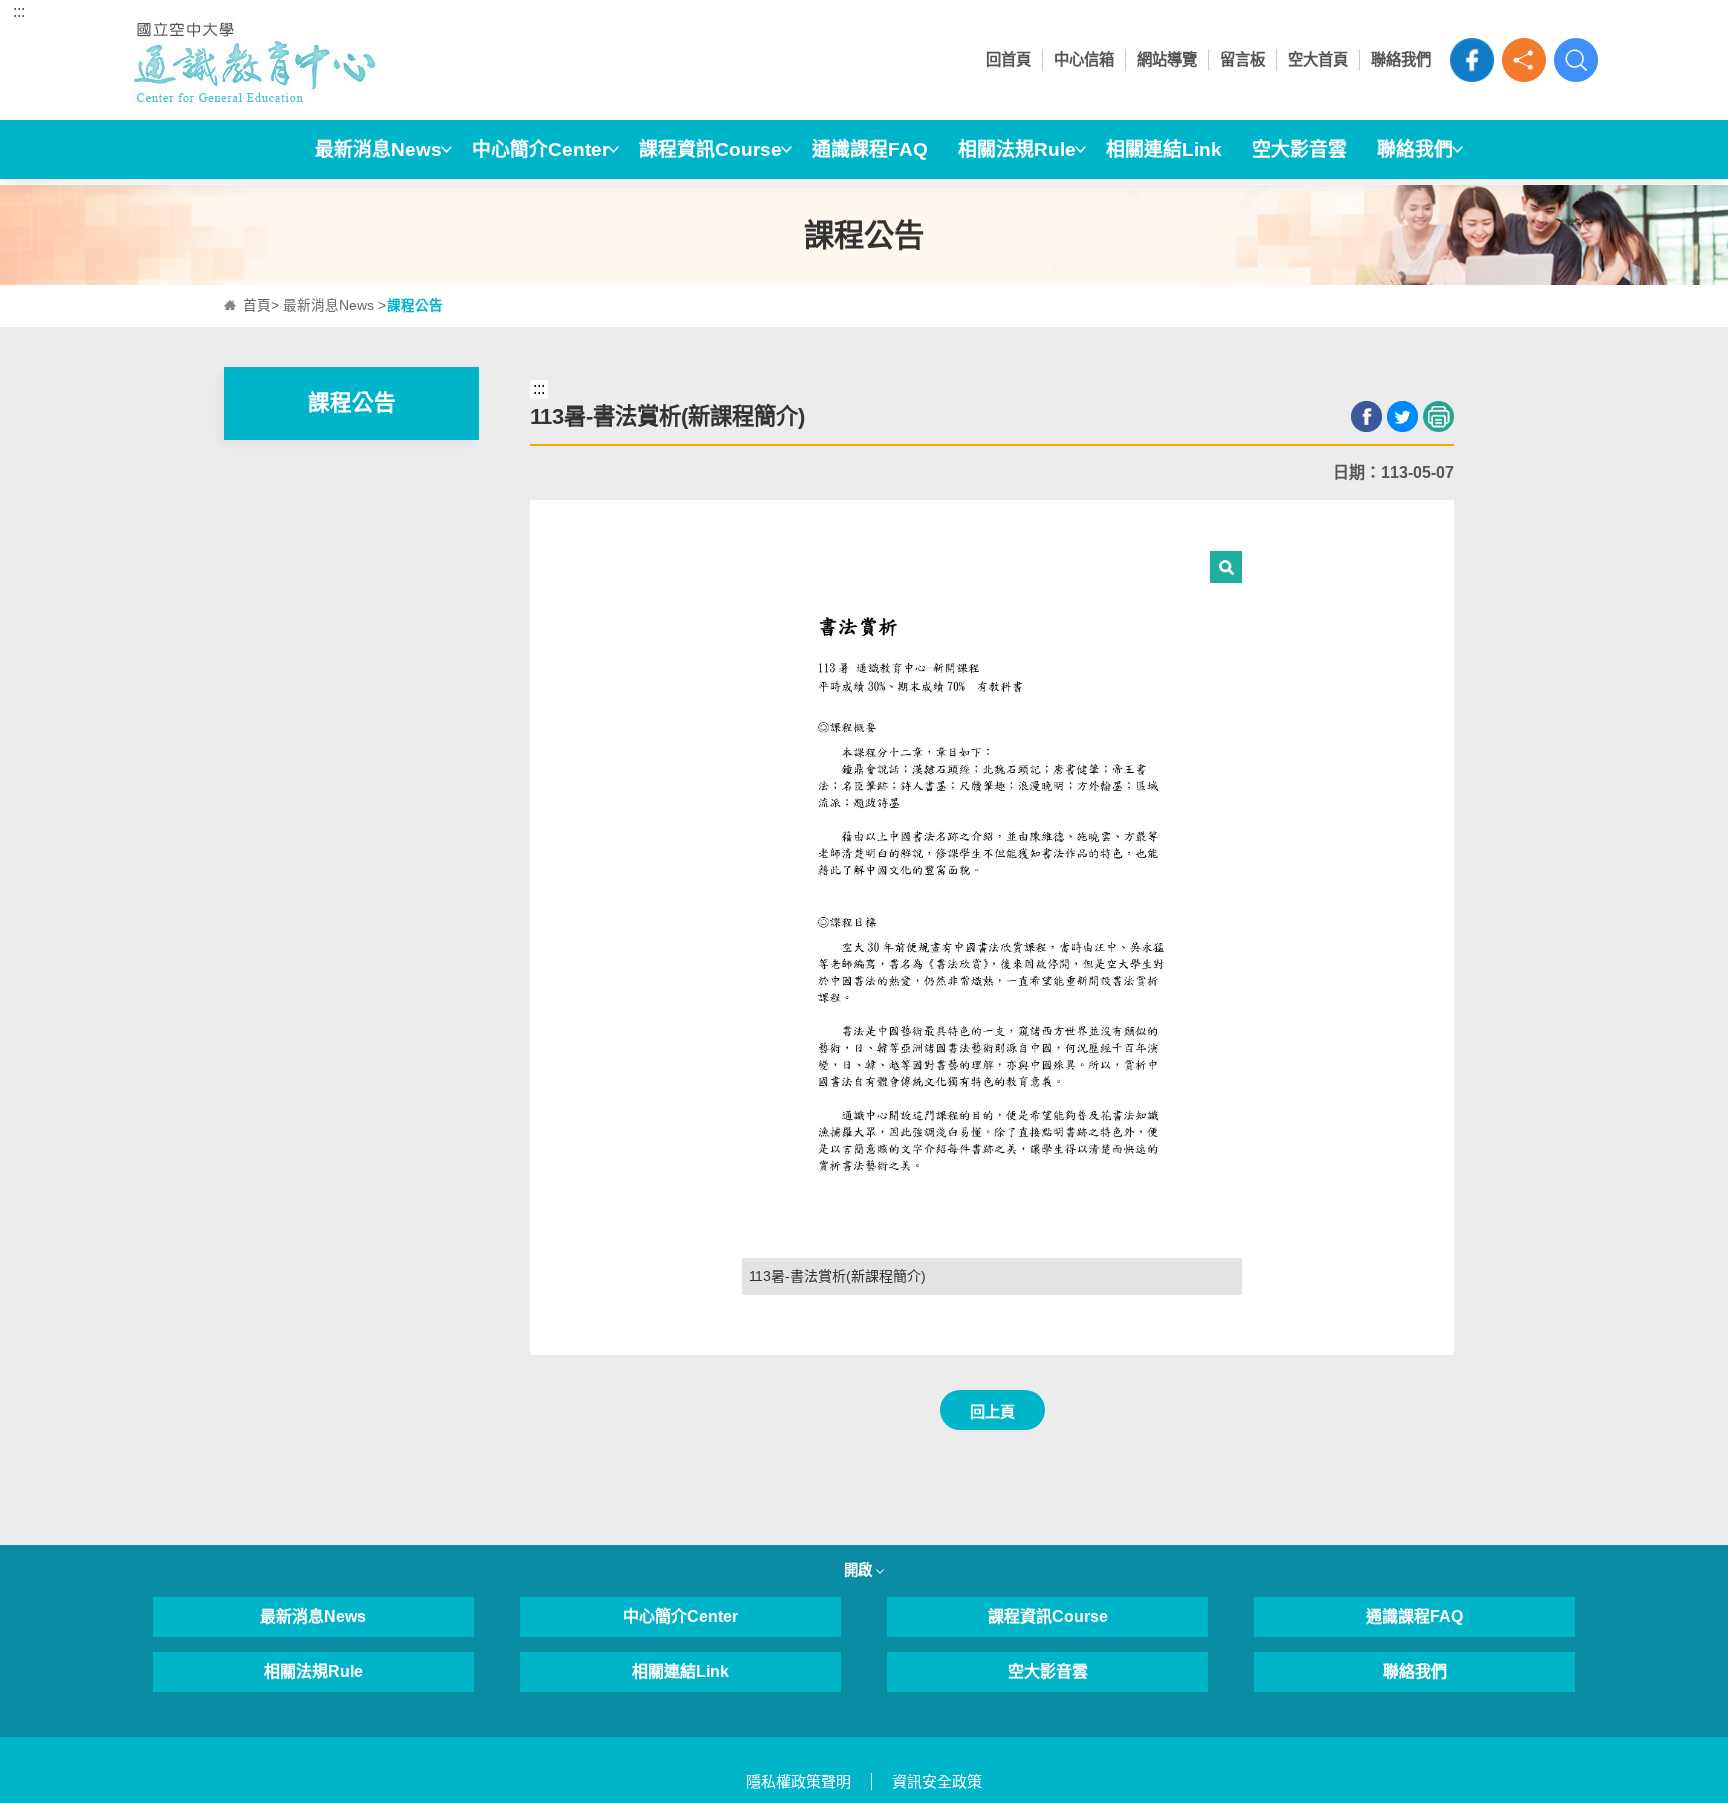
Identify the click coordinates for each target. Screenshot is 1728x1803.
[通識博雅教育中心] (313, 60)
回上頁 (992, 1411)
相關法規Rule (1017, 149)
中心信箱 (1084, 59)
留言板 (1242, 59)
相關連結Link (1164, 149)
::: (19, 11)
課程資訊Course (710, 149)
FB (1472, 60)
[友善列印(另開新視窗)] (1438, 416)
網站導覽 (1167, 59)
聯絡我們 (1401, 59)
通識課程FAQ (870, 149)
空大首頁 (1318, 59)
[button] (1524, 60)
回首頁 (1008, 59)
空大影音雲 (1299, 149)
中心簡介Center (540, 149)
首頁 (257, 305)
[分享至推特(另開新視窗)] (1402, 416)
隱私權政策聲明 (798, 1781)
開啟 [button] (860, 1570)
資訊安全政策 (937, 1781)
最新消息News (378, 149)
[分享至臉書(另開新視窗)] (1366, 416)
